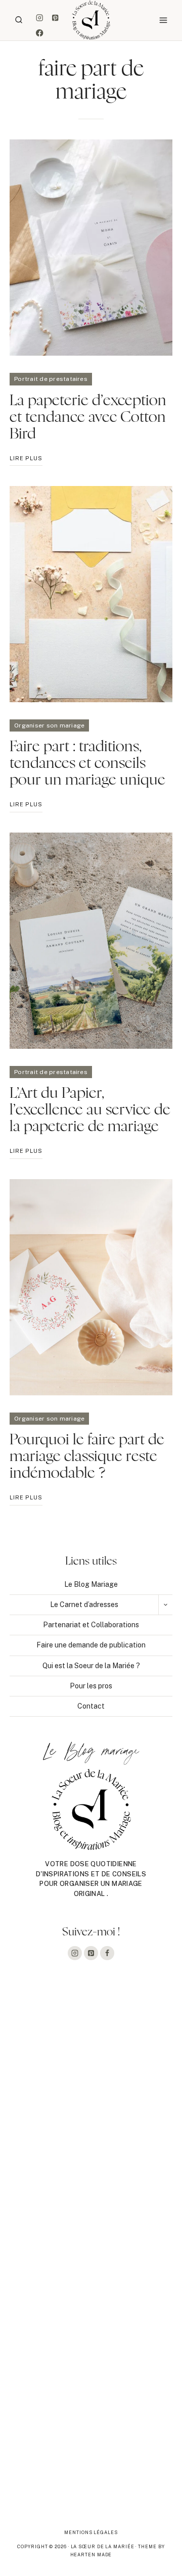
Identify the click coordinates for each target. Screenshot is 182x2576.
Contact (91, 1706)
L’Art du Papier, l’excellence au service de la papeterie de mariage (90, 1110)
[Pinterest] (55, 17)
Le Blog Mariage (91, 1584)
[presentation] (91, 248)
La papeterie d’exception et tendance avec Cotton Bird (88, 417)
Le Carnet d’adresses (84, 1605)
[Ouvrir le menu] (163, 20)
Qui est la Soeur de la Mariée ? (91, 1666)
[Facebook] (40, 33)
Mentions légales (91, 2532)
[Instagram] (40, 17)
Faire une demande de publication (91, 1645)
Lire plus (26, 460)
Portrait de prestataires (51, 379)
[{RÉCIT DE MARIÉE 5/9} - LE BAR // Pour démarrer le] (91, 2461)
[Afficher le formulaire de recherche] (19, 20)
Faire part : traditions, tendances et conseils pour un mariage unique (87, 763)
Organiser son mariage (49, 725)
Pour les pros (91, 1686)
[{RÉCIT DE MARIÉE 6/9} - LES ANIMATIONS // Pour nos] (91, 2359)
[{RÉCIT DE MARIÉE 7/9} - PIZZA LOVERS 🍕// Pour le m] (91, 2256)
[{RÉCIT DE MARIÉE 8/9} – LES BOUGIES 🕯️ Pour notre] (91, 2153)
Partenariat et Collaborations (91, 1625)
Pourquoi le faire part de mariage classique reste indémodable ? (87, 1456)
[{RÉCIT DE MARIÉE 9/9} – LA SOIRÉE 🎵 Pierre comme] (91, 2050)
